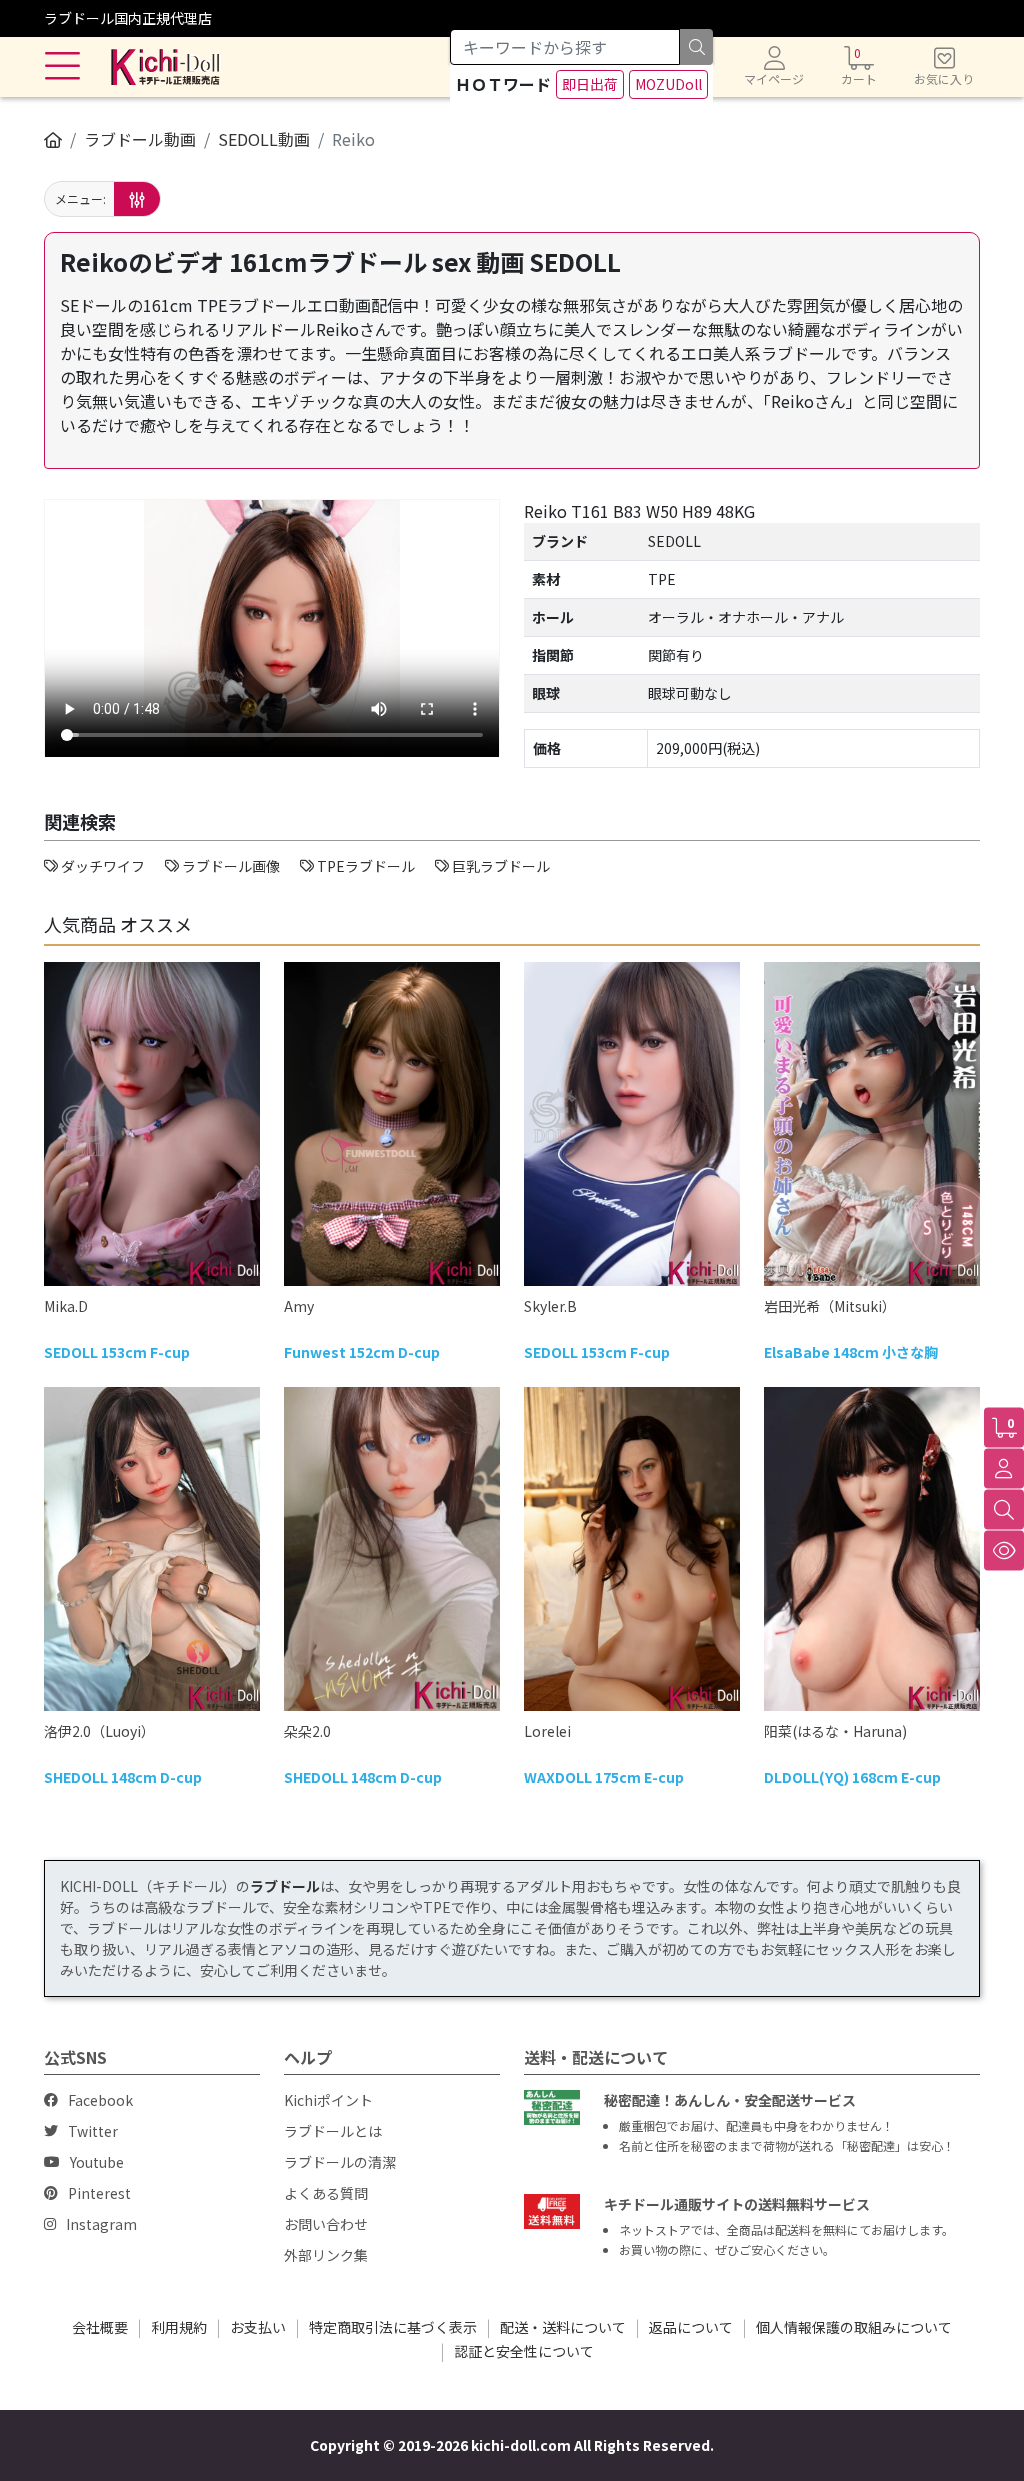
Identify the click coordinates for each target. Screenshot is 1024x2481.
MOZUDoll (668, 84)
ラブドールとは (333, 2131)
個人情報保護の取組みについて (854, 2327)
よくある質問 (326, 2193)
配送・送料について (563, 2327)
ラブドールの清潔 (340, 2162)
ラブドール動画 (140, 139)
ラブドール (285, 1886)
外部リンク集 (326, 2255)
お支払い (258, 2327)
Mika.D (66, 1306)
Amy (299, 1306)
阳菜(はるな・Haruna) (835, 1731)
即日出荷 (590, 84)
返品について (691, 2327)
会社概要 (100, 2327)
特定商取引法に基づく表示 (393, 2327)
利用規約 (179, 2327)
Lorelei (547, 1731)
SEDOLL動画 (264, 139)
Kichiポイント (328, 2100)
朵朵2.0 (307, 1731)
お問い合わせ (326, 2224)
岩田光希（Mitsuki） (830, 1306)
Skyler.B (550, 1306)
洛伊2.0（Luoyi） (99, 1731)
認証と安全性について (524, 2351)
